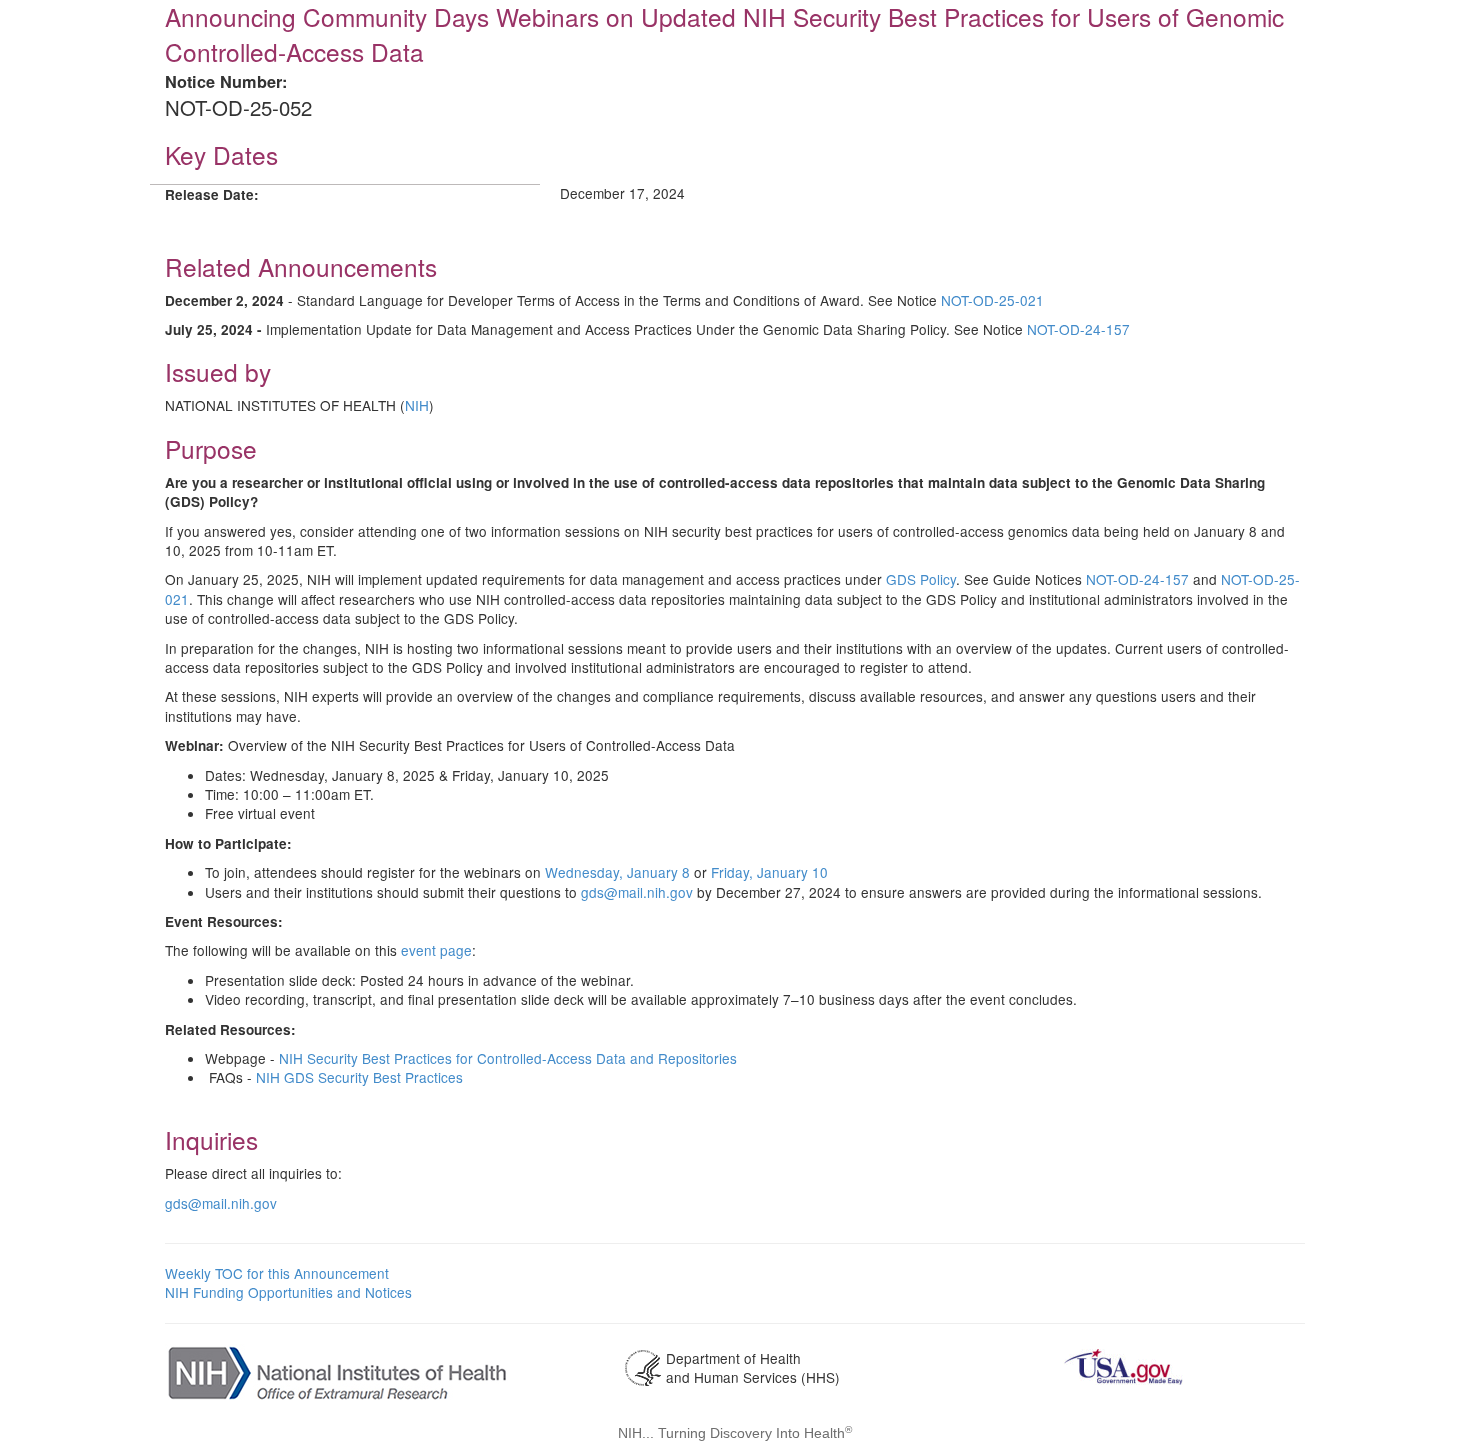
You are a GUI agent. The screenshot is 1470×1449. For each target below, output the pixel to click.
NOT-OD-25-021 (992, 300)
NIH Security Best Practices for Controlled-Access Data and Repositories (508, 1058)
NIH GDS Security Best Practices (359, 1077)
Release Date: (212, 194)
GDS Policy (921, 579)
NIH (417, 405)
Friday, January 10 (769, 872)
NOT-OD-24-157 (1078, 329)
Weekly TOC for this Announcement (277, 1273)
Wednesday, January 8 (617, 872)
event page (436, 950)
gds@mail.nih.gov (637, 892)
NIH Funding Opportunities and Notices (288, 1292)
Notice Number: (226, 81)
